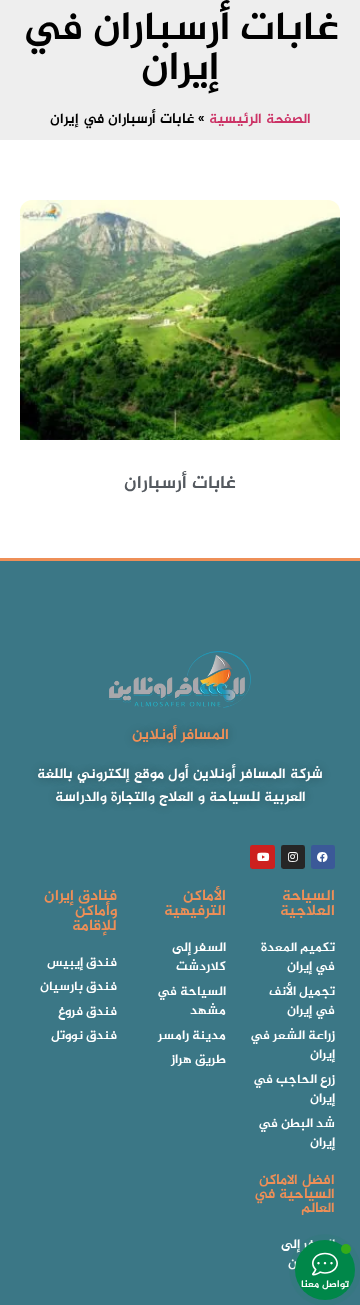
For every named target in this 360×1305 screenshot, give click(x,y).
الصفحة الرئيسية (260, 120)
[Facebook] (323, 857)
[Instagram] (293, 857)
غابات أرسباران (180, 484)
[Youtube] (262, 857)
